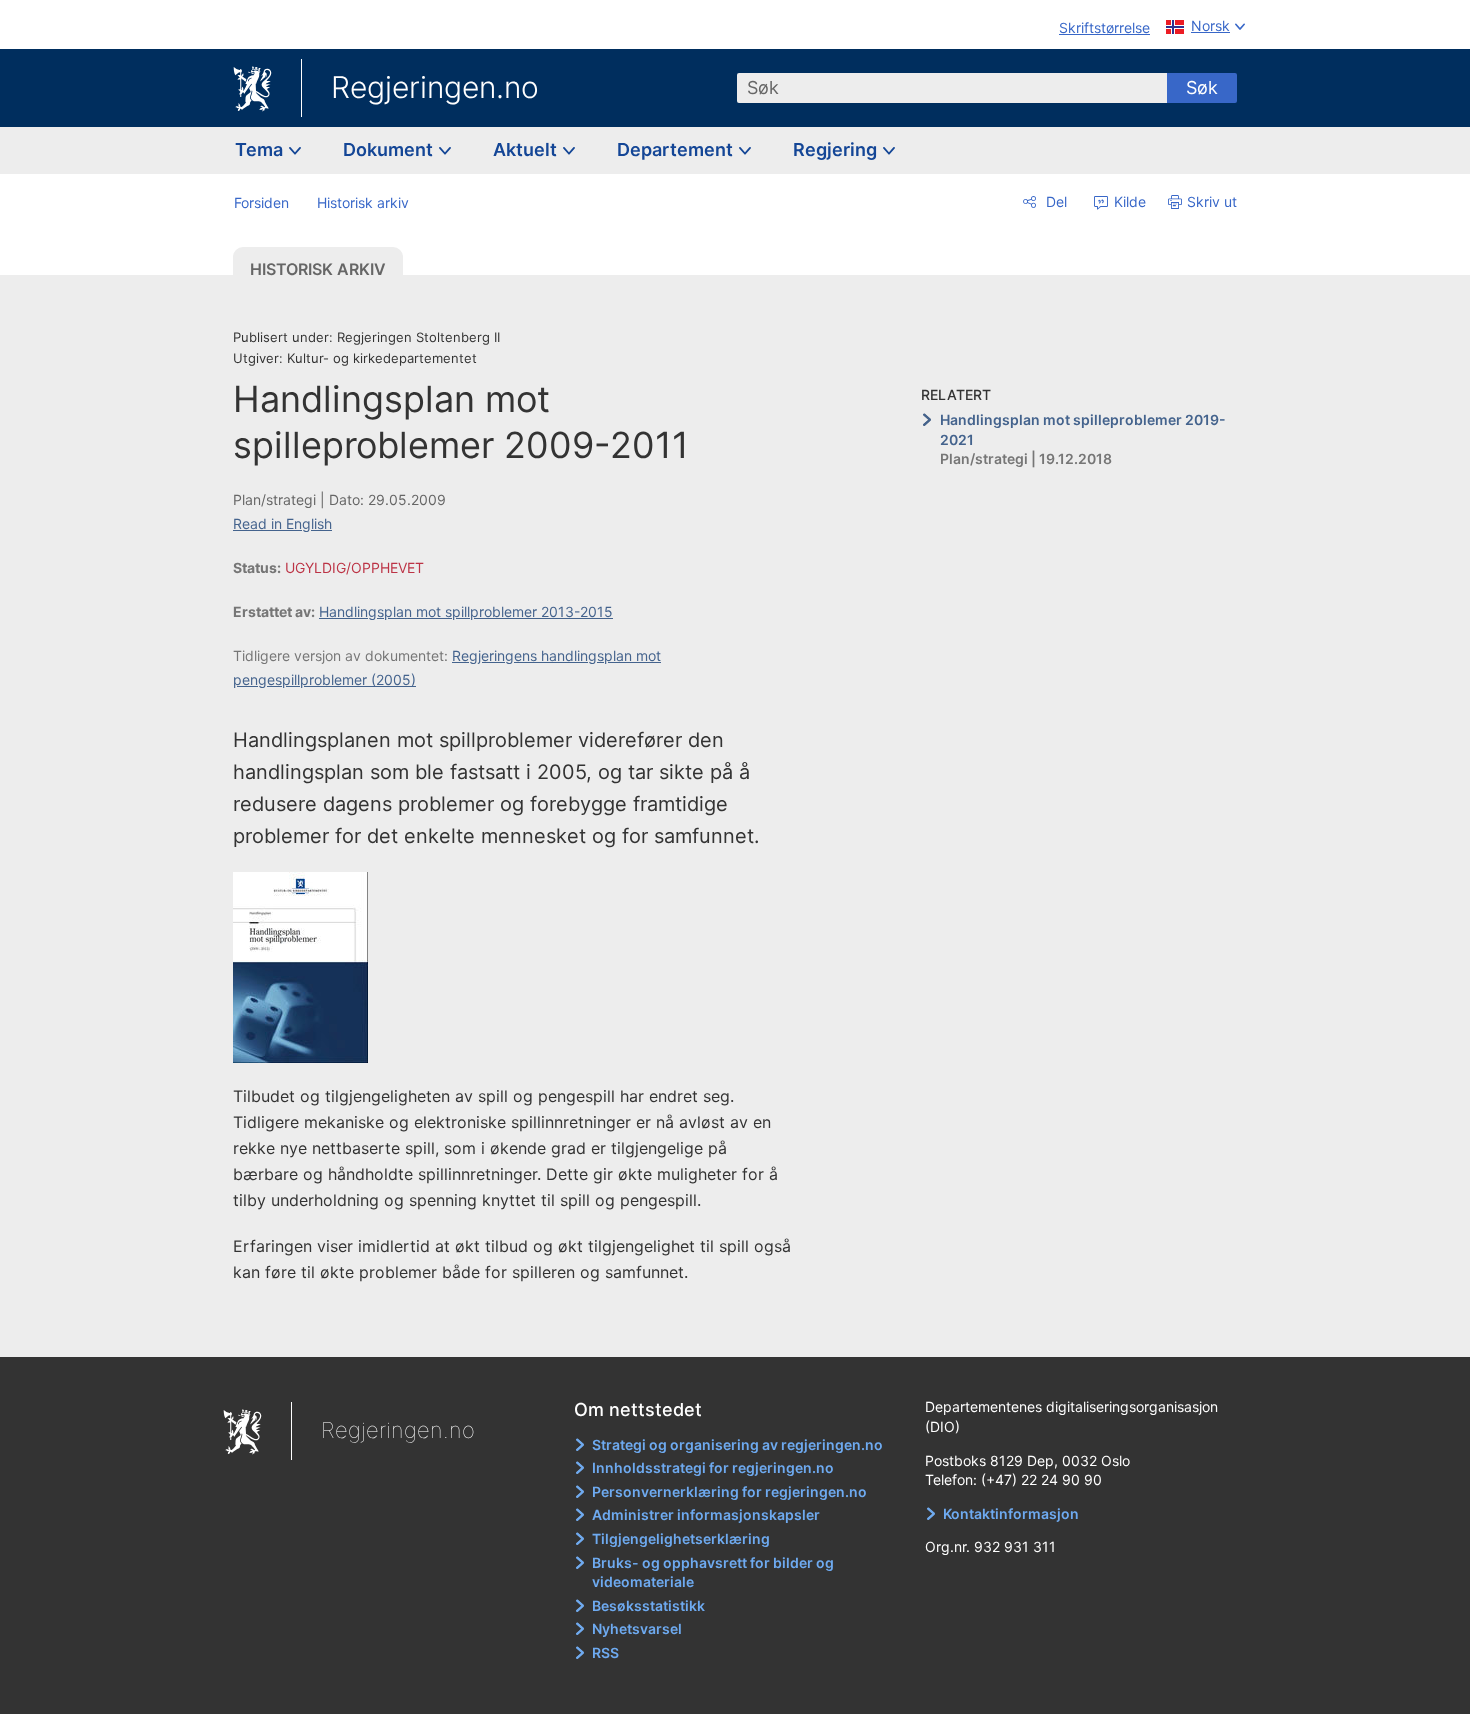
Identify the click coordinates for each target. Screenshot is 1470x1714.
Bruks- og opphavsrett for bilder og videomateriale (713, 1572)
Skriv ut (1212, 201)
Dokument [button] (390, 149)
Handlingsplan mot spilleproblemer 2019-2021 (1083, 429)
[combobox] (952, 88)
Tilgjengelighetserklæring (681, 1538)
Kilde (1128, 201)
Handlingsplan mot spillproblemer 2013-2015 (466, 611)
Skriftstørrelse (1104, 27)
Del (1054, 201)
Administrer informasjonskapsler (706, 1514)
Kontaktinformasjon (1011, 1513)
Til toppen (523, 1328)
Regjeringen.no (435, 87)
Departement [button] (677, 149)
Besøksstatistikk (648, 1605)
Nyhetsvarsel (637, 1628)
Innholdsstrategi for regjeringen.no (713, 1467)
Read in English (282, 523)
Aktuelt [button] (527, 149)
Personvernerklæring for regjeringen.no (729, 1491)
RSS (605, 1652)
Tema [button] (261, 149)
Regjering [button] (837, 149)
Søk (1202, 87)
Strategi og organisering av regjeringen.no (737, 1444)
